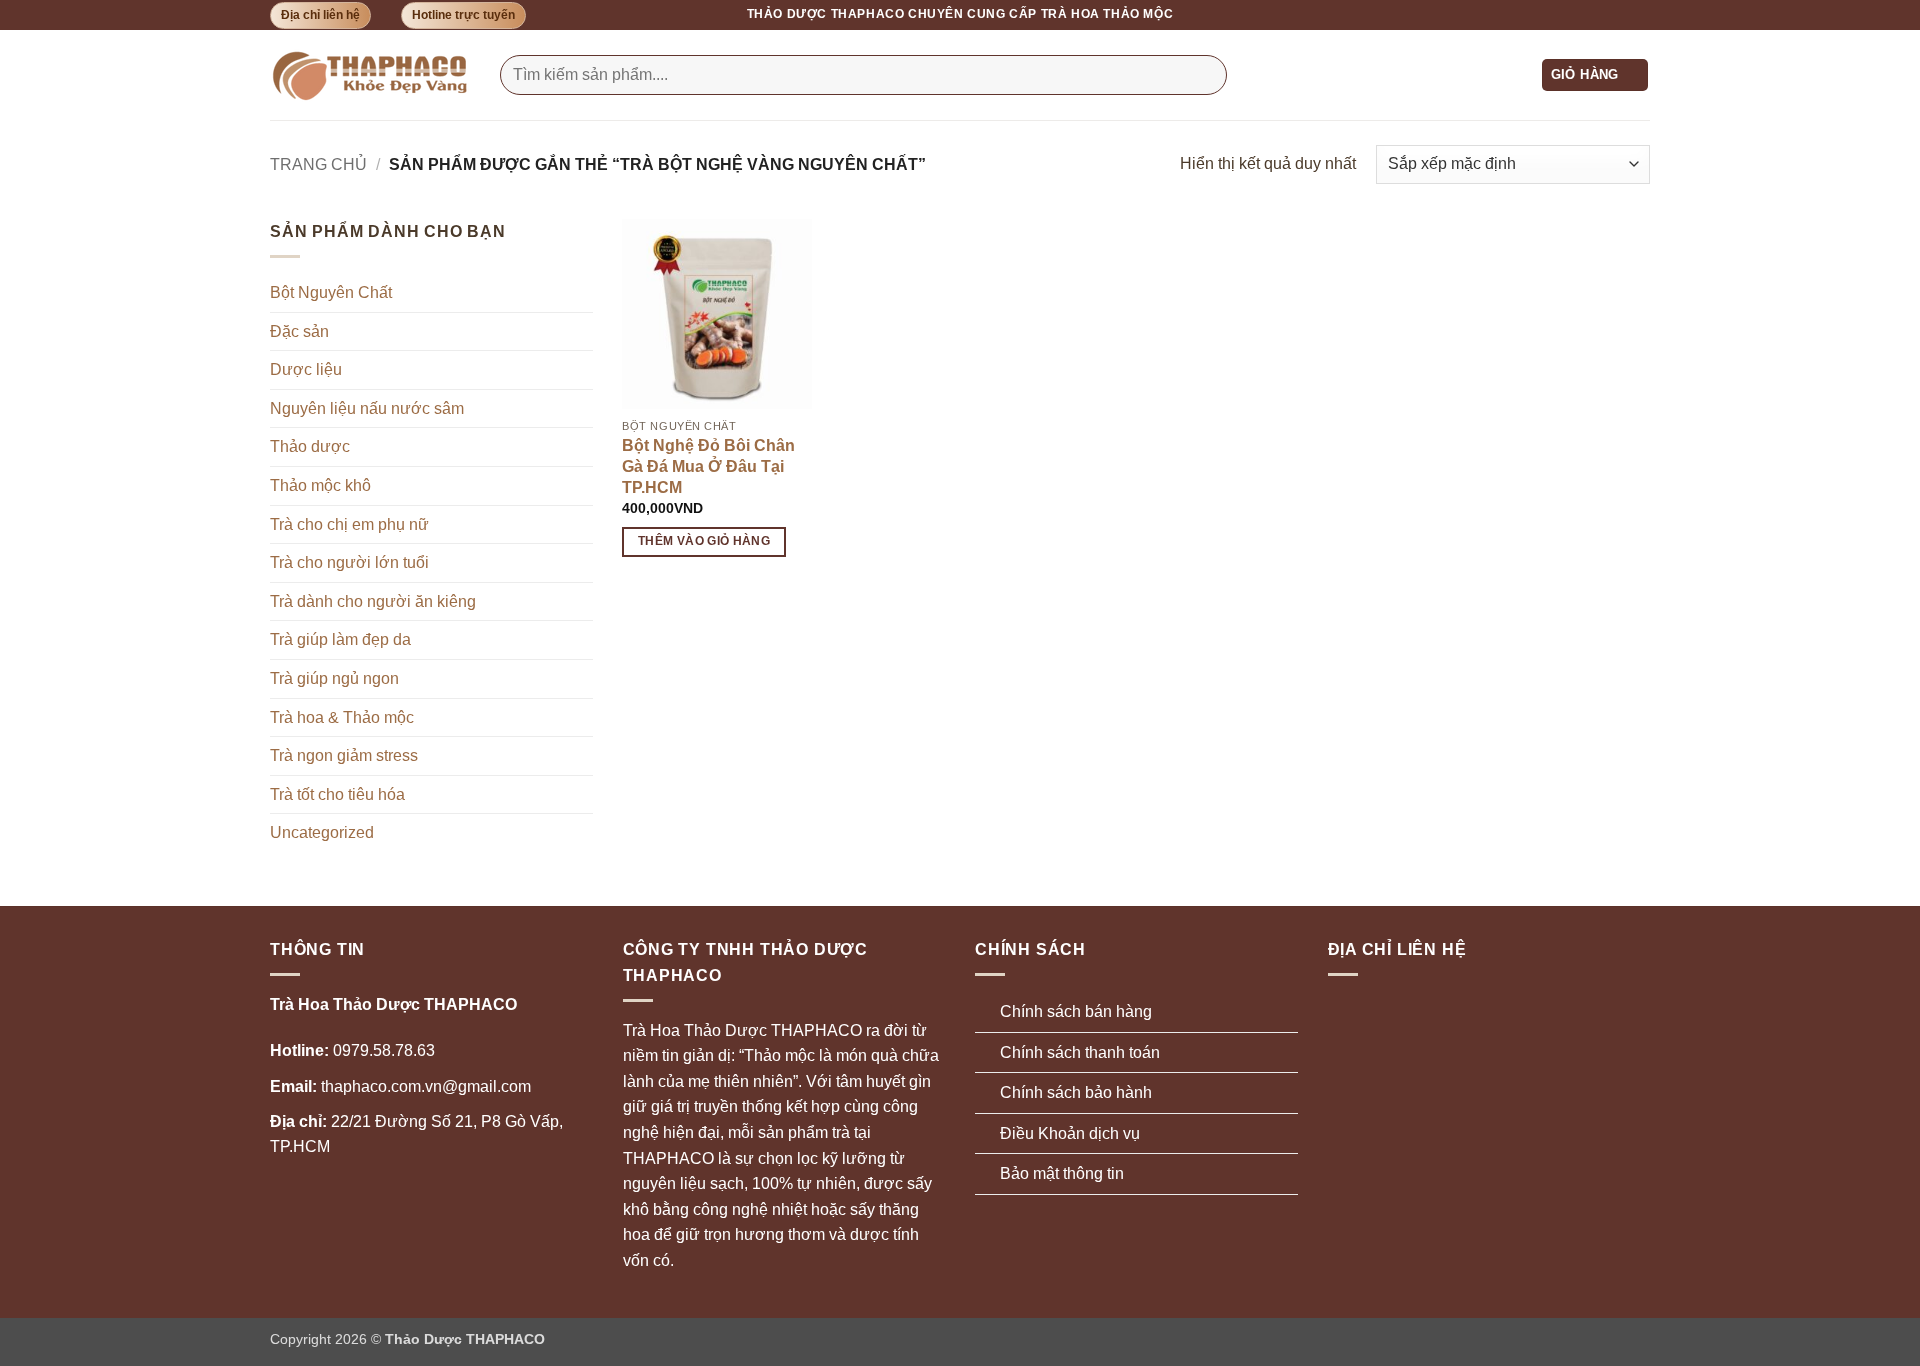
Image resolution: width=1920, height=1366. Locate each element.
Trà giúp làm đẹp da (340, 639)
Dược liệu (306, 369)
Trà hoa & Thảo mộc (342, 717)
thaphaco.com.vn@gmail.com (400, 1086)
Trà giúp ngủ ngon (334, 678)
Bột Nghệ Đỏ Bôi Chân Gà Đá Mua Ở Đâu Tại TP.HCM (708, 466)
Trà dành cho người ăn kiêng (373, 601)
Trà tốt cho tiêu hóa (337, 794)
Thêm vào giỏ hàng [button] (704, 541)
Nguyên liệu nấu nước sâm (367, 408)
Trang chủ (318, 164)
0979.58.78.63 (352, 1050)
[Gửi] (1207, 75)
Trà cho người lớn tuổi (349, 562)
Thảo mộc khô (320, 485)
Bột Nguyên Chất (331, 292)
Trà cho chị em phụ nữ (349, 524)
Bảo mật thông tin (1062, 1173)
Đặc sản (299, 331)
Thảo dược (310, 446)
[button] (1595, 75)
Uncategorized (322, 832)
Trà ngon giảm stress (344, 755)
